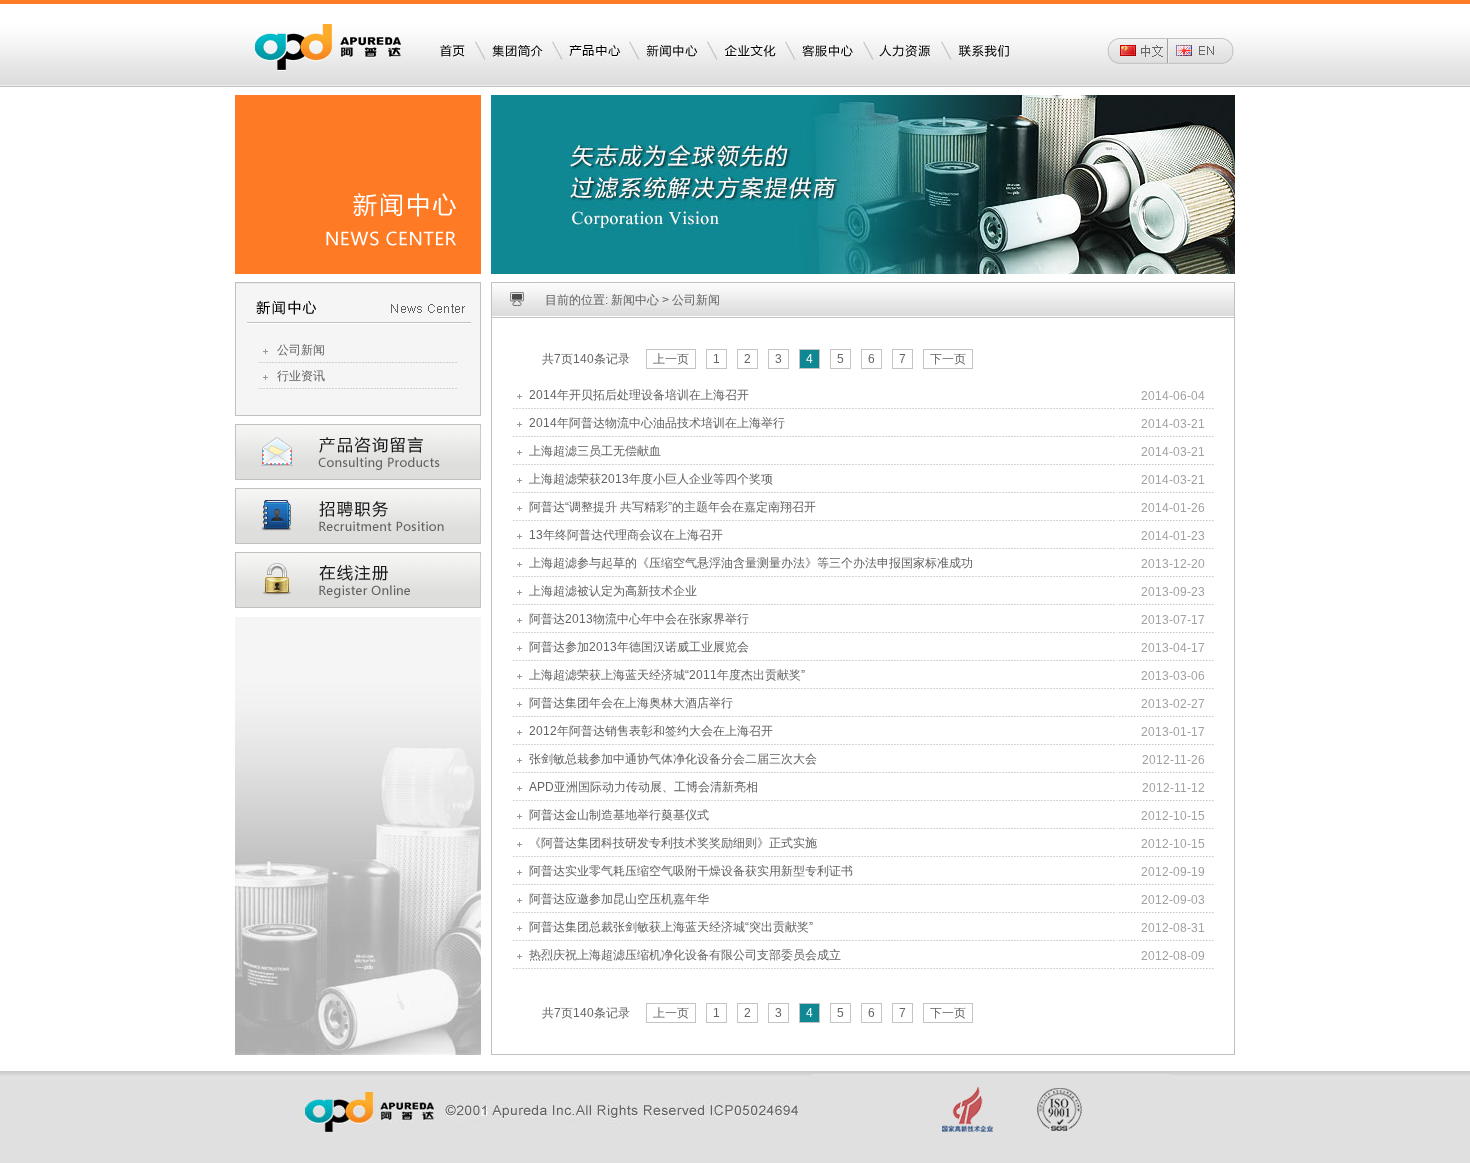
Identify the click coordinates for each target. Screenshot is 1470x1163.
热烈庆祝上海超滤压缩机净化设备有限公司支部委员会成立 (685, 955)
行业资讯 (301, 376)
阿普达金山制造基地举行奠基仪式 (619, 815)
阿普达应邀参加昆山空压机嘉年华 (619, 899)
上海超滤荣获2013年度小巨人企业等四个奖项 (651, 479)
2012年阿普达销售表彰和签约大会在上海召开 (651, 731)
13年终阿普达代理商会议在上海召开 (626, 535)
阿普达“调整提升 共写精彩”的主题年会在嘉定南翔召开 (672, 507)
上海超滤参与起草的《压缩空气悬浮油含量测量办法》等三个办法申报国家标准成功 (751, 563)
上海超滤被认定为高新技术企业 (613, 591)
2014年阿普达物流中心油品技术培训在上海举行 (657, 423)
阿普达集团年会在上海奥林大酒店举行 (631, 703)
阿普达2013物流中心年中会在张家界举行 (639, 619)
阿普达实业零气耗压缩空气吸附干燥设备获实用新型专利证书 (691, 871)
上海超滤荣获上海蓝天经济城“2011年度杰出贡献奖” (667, 675)
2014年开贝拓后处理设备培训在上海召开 (639, 395)
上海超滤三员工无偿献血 (595, 451)
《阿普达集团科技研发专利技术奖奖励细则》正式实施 (673, 843)
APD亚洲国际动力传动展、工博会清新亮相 (643, 787)
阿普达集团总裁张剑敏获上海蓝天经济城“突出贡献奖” (671, 927)
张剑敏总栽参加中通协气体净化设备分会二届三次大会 (673, 759)
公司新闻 (301, 350)
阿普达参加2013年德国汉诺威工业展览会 (639, 647)
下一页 (948, 359)
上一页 (671, 359)
